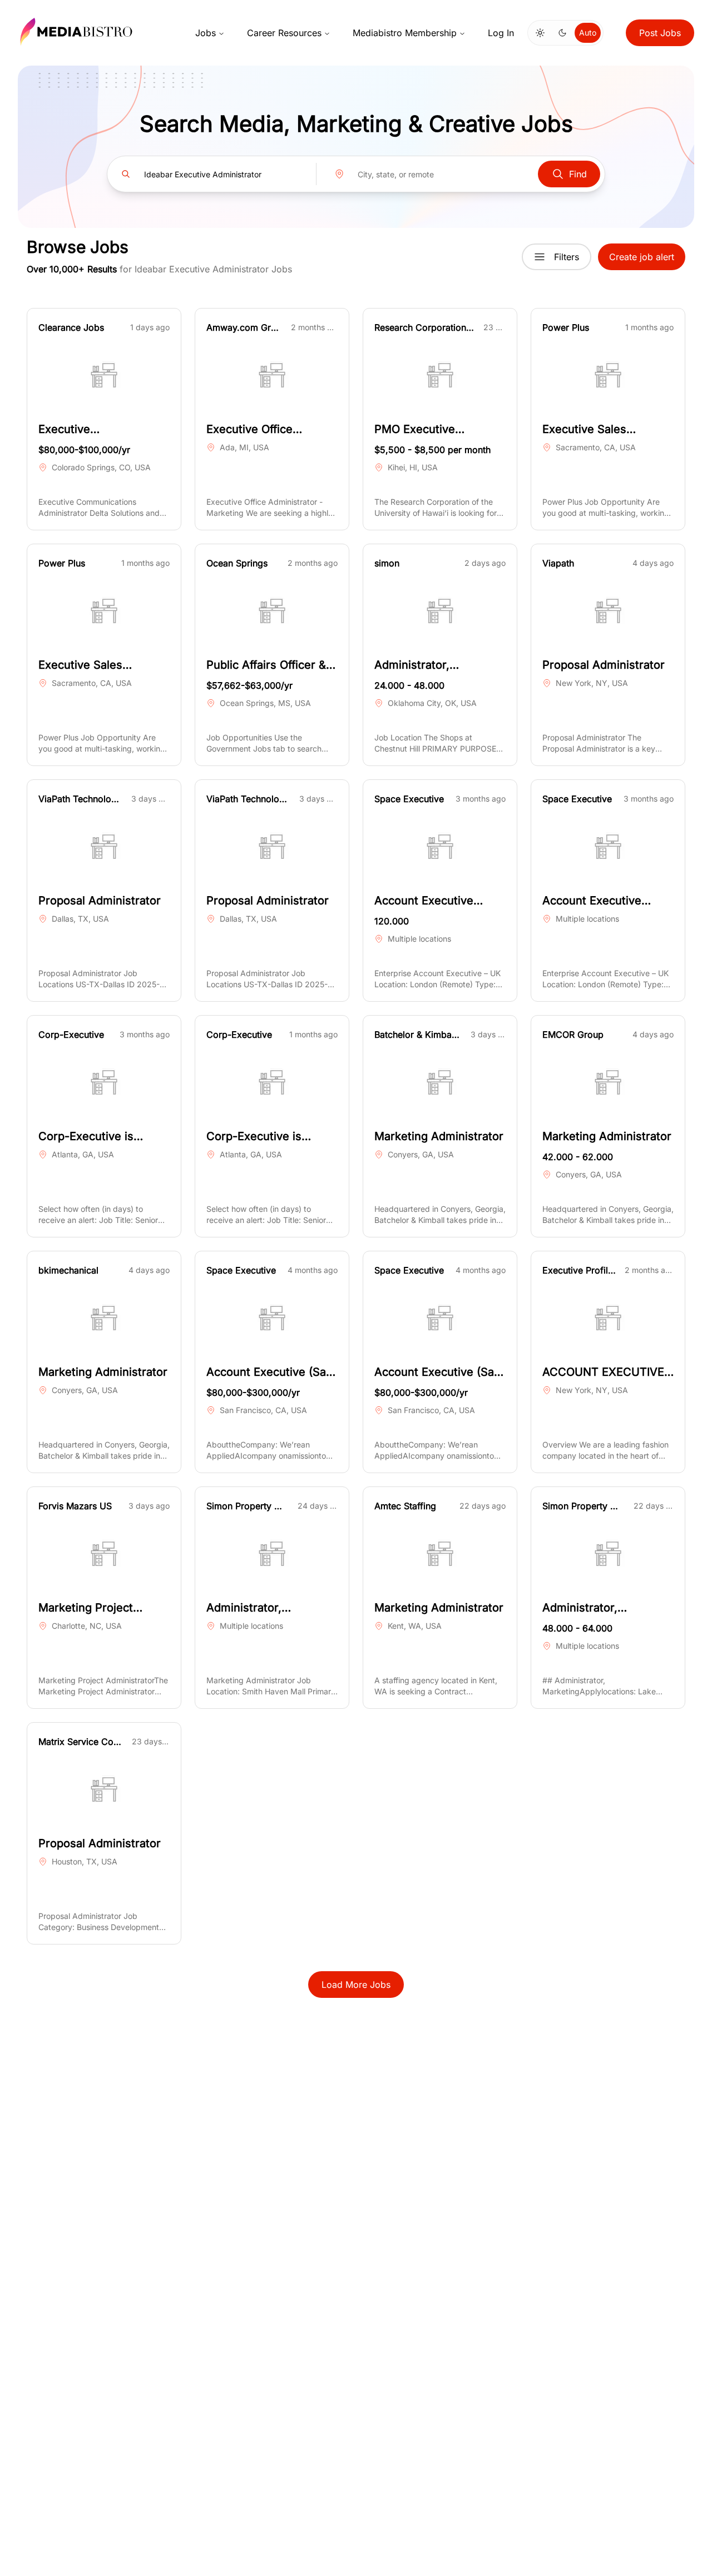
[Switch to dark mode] (562, 33)
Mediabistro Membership (405, 33)
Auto (588, 33)
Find (578, 174)
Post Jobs (660, 33)
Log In (501, 33)
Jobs (206, 33)
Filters (567, 257)
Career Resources (284, 33)
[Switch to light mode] (540, 33)
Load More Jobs (356, 1985)
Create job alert (642, 257)
